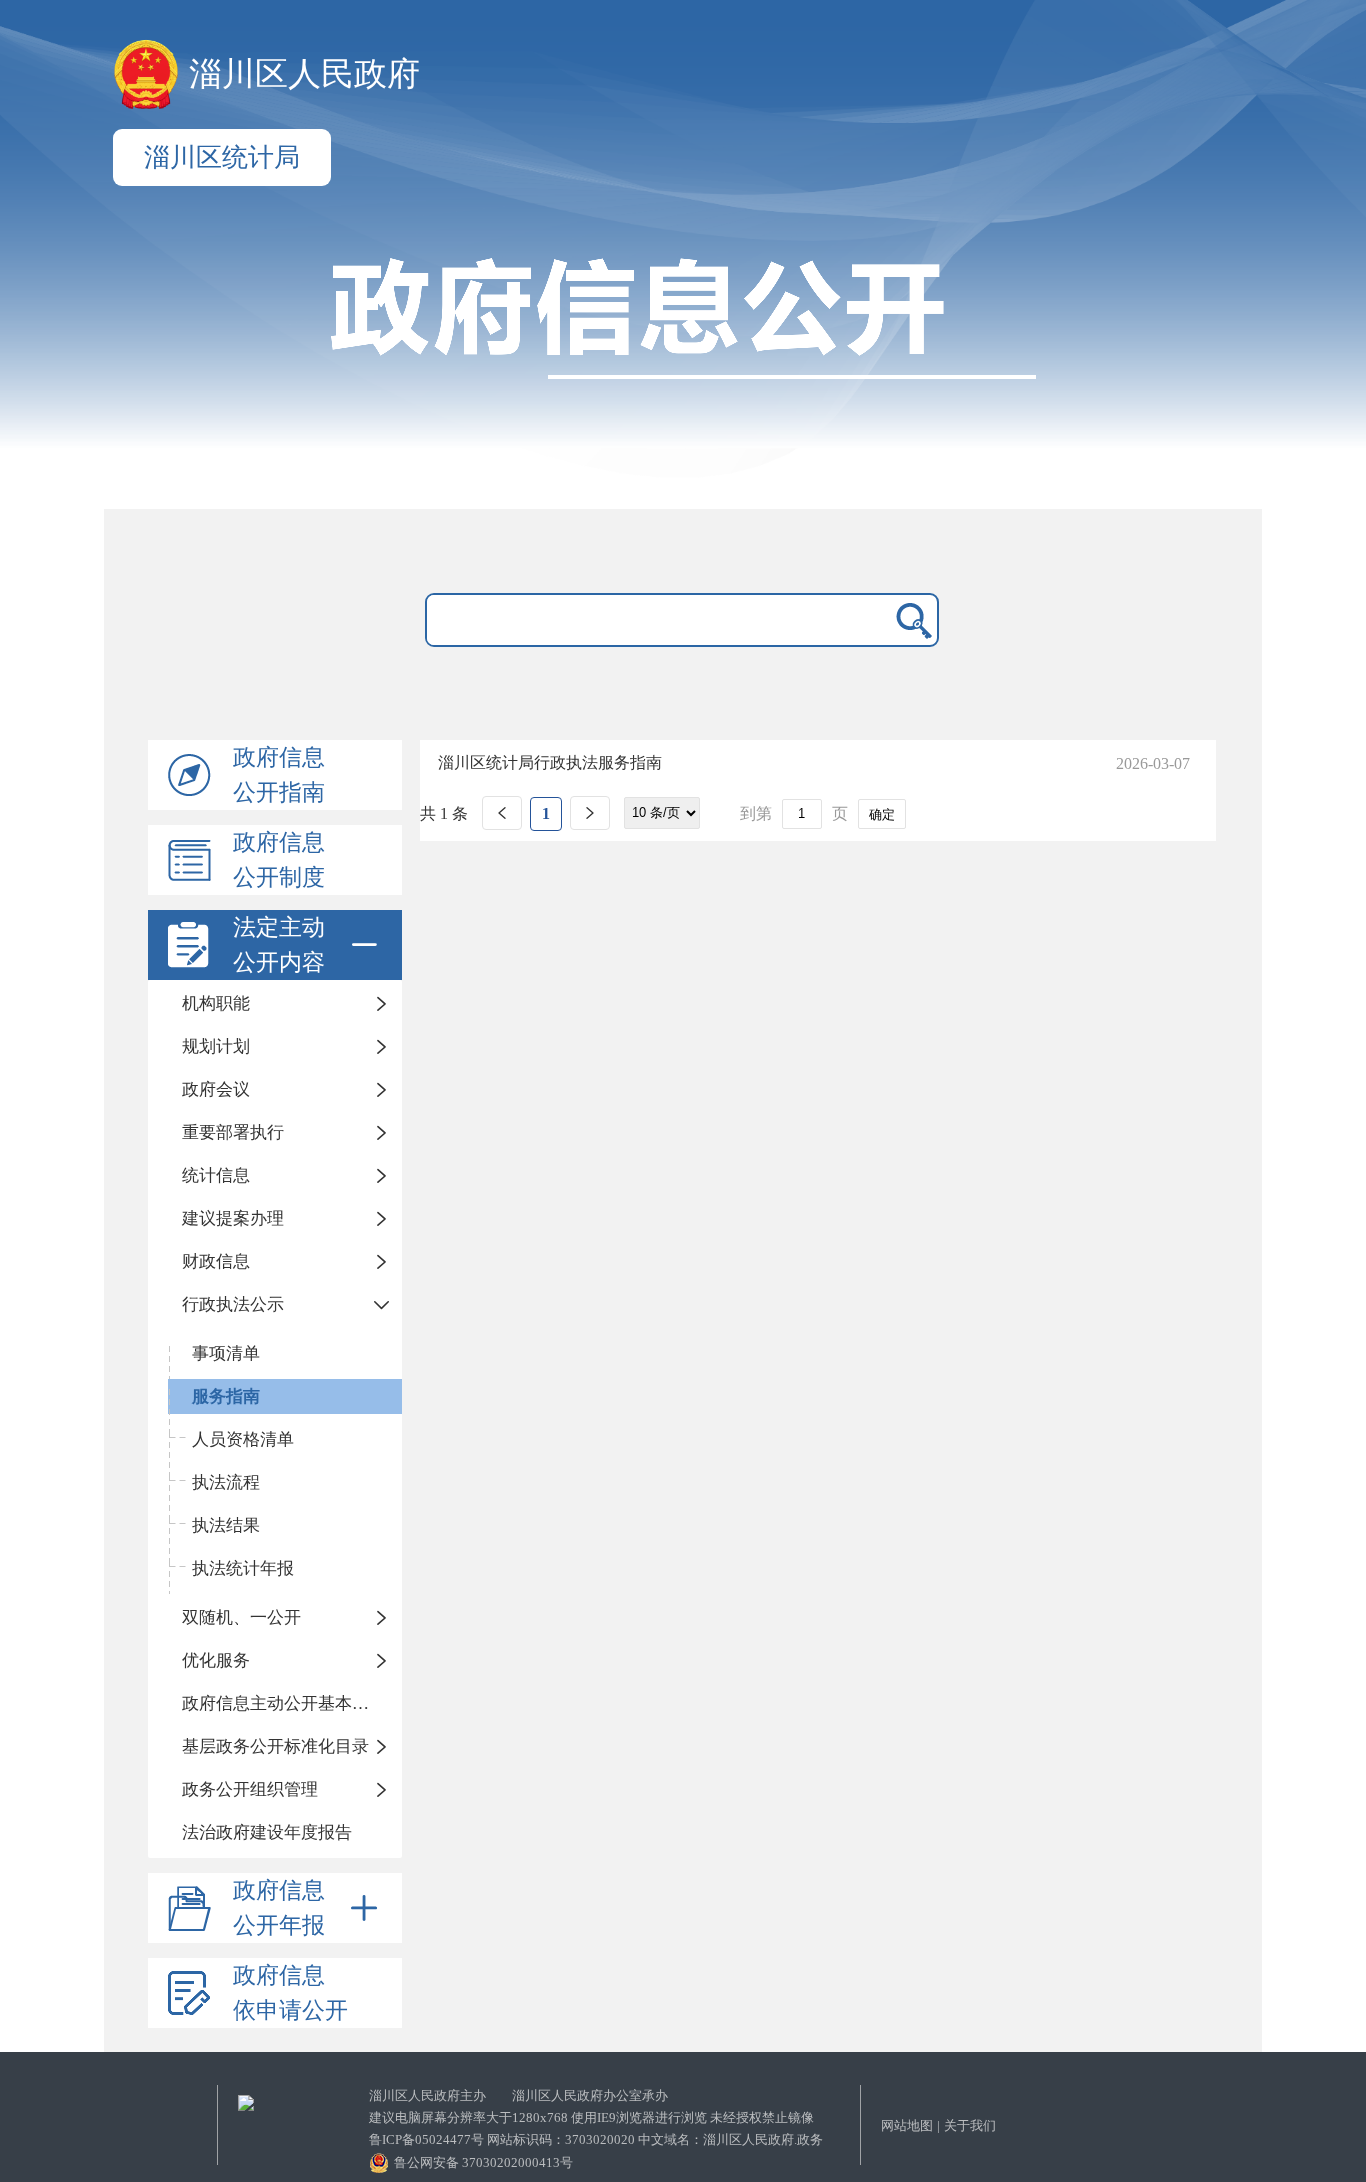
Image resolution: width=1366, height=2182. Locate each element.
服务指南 (226, 1396)
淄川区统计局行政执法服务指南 (550, 762)
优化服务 (216, 1660)
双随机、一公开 (241, 1617)
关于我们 (970, 2125)
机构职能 (216, 1003)
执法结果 (226, 1525)
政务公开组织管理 (250, 1789)
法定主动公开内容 (279, 945)
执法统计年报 (243, 1568)
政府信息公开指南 (279, 775)
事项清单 (226, 1353)
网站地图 (907, 2125)
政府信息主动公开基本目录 (284, 1703)
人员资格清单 (243, 1439)
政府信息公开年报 (279, 1908)
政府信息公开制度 (279, 860)
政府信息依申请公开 (290, 1993)
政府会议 (216, 1089)
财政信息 (216, 1261)
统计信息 (216, 1175)
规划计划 (216, 1046)
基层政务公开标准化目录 (275, 1746)
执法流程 (226, 1482)
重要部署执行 (233, 1132)
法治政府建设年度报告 (267, 1832)
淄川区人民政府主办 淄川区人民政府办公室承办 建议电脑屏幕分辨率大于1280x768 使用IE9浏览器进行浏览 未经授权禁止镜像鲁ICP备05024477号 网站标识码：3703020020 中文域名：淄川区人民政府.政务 (596, 2117)
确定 (882, 814)
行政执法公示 (233, 1304)
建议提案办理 (233, 1218)
